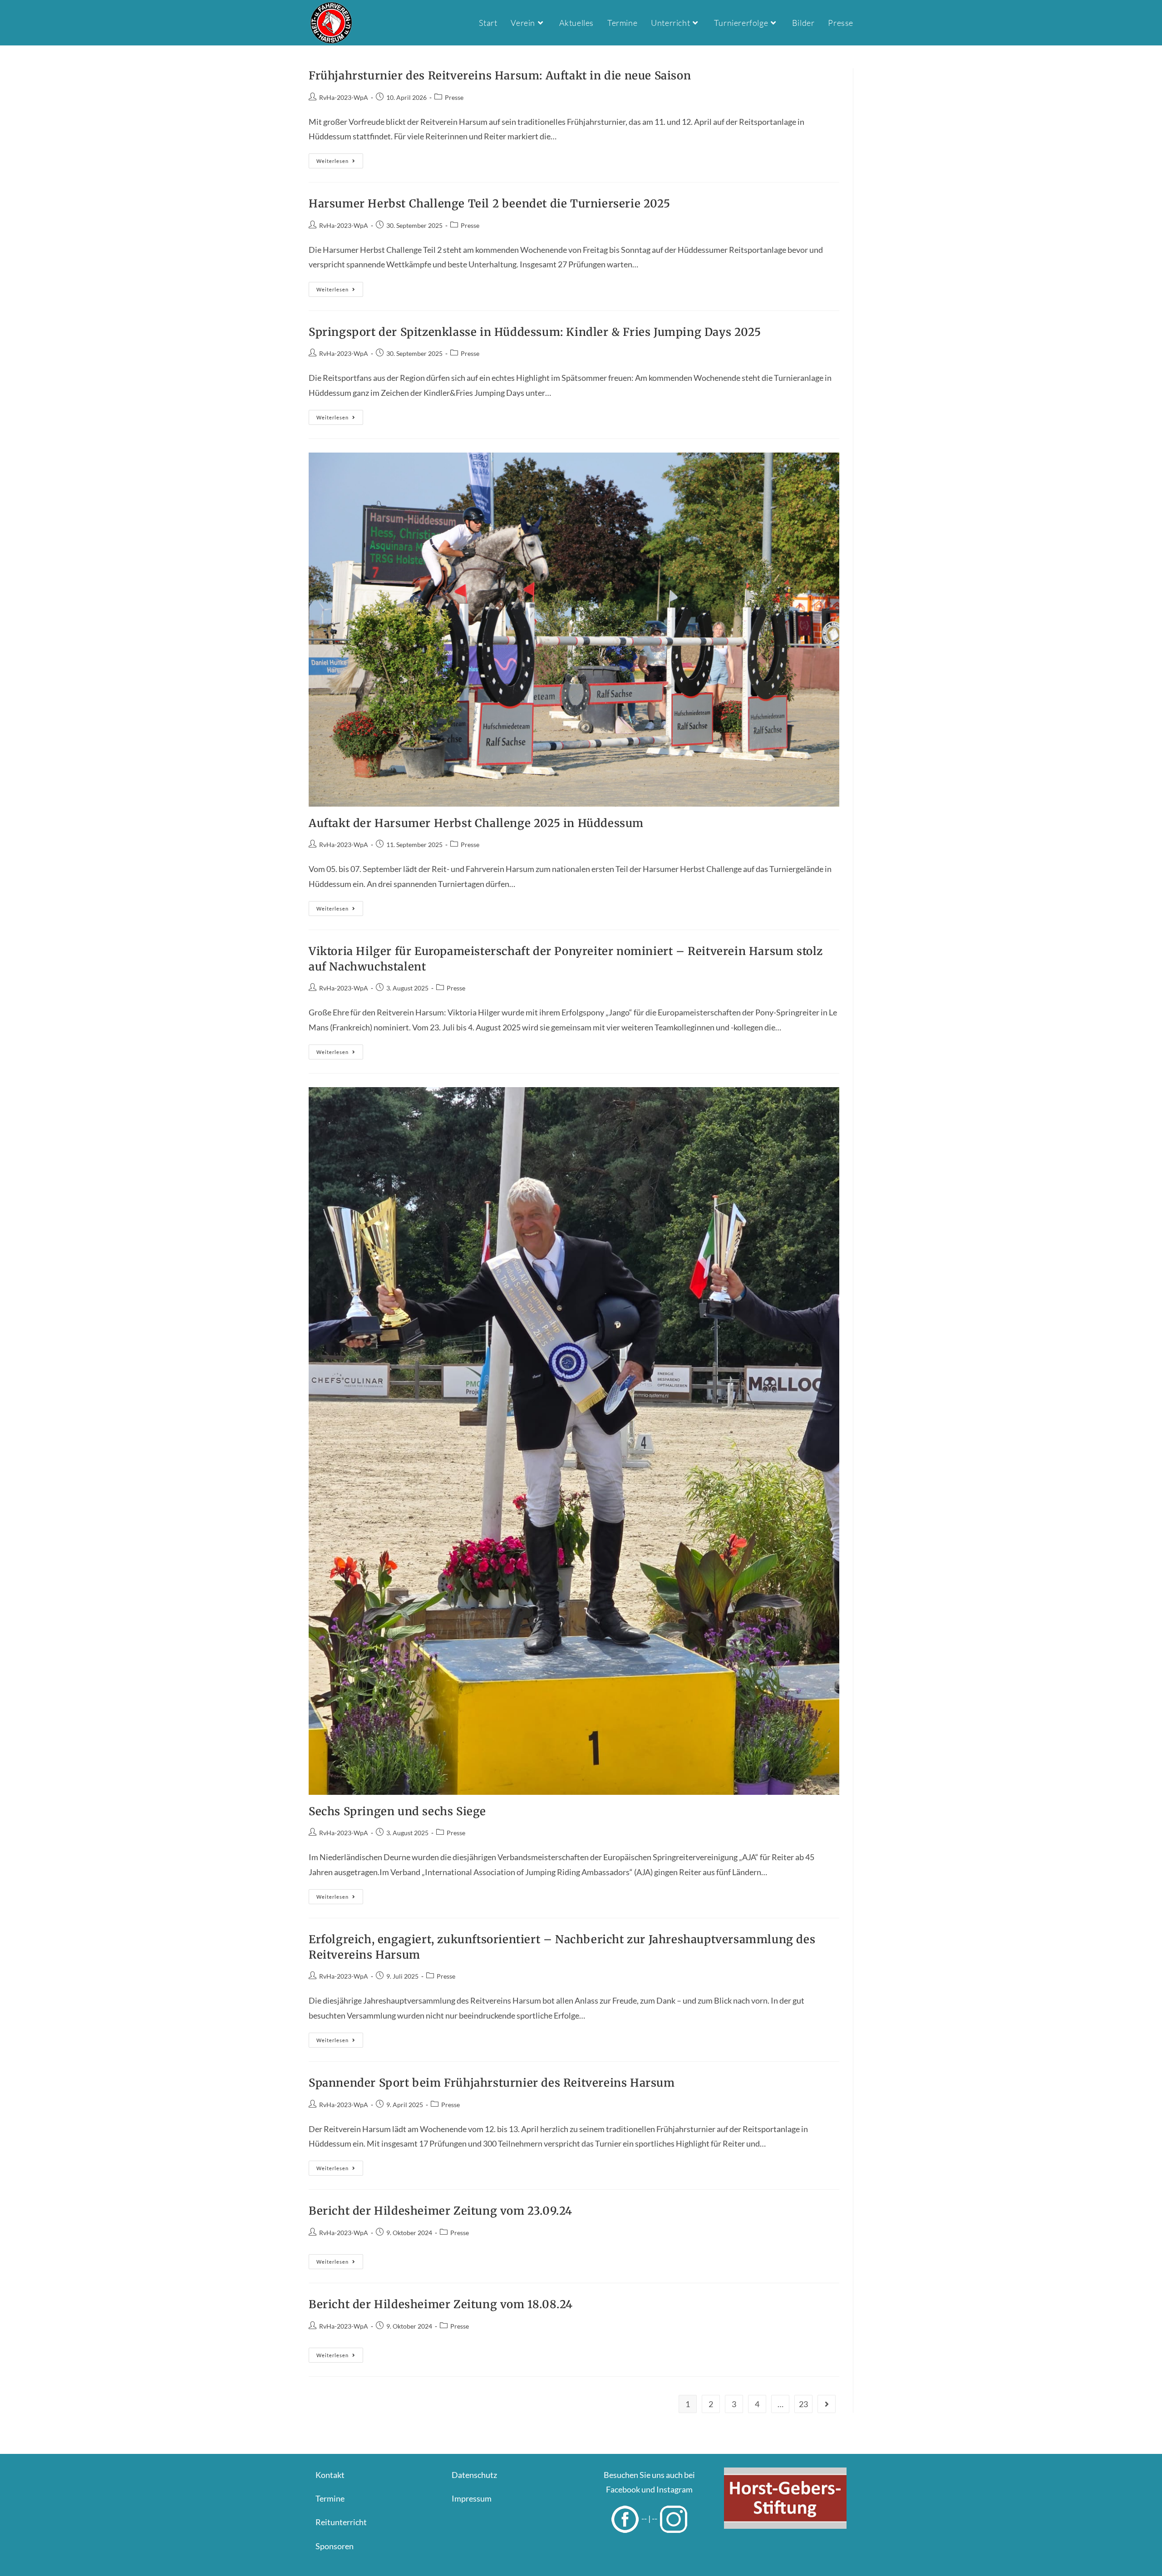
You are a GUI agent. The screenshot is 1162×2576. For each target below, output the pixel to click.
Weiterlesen (340, 163)
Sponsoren (335, 2546)
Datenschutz (474, 2475)
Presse (454, 97)
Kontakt (330, 2475)
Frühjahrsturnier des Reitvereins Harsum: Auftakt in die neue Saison (500, 76)
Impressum (472, 2498)
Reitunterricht (341, 2522)
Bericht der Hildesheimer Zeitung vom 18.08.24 (441, 2304)
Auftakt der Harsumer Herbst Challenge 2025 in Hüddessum (476, 823)
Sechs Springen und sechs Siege (397, 1811)
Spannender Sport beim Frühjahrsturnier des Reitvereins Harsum (492, 2083)
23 (803, 2404)
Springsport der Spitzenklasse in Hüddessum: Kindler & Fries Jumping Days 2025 (535, 332)
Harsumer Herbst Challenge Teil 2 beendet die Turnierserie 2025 (489, 204)
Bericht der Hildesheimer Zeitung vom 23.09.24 (441, 2211)
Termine (330, 2498)
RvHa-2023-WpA (344, 97)
